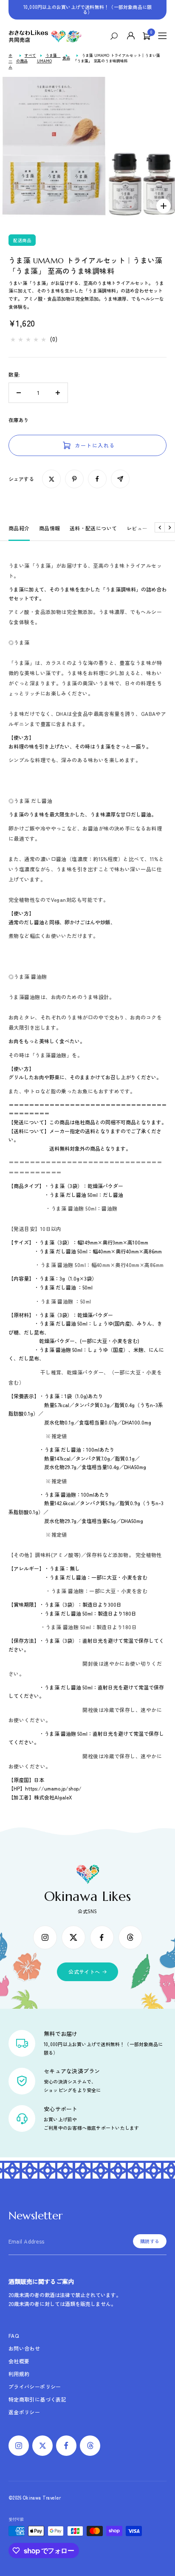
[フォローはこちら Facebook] (102, 1937)
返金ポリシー (24, 2412)
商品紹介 (19, 528)
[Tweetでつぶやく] (51, 479)
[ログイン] (131, 36)
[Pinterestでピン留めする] (74, 479)
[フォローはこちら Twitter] (73, 1937)
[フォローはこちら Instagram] (45, 1937)
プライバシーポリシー (35, 2386)
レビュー (137, 528)
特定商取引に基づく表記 (37, 2399)
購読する (150, 2241)
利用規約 (19, 2374)
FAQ (14, 2335)
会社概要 (19, 2361)
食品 (66, 58)
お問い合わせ (24, 2348)
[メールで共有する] (120, 479)
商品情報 (50, 528)
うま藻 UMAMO (49, 58)
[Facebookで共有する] (97, 479)
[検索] (116, 36)
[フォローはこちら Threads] (130, 1937)
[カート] (147, 36)
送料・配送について (93, 528)
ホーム (10, 61)
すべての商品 (26, 58)
